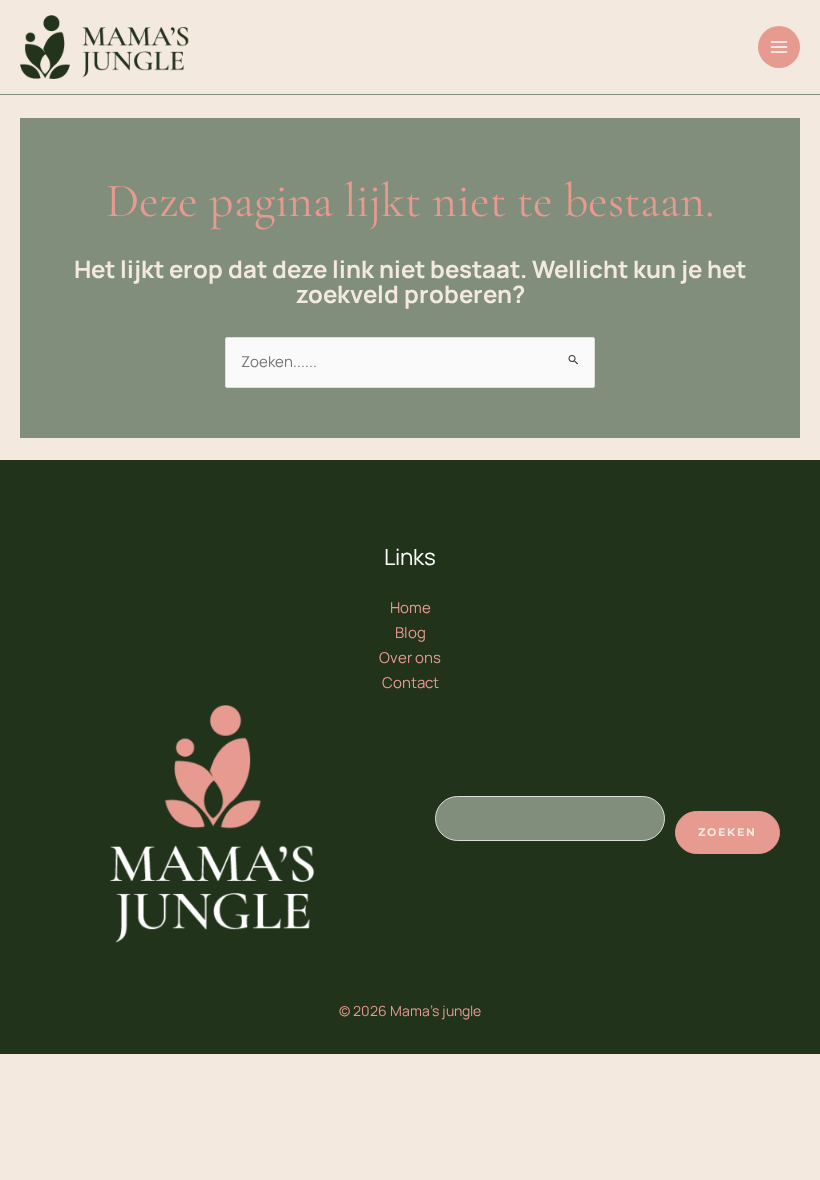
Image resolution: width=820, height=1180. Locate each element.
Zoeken (727, 832)
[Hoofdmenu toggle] (779, 47)
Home (410, 607)
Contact (410, 682)
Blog (410, 632)
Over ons (410, 657)
